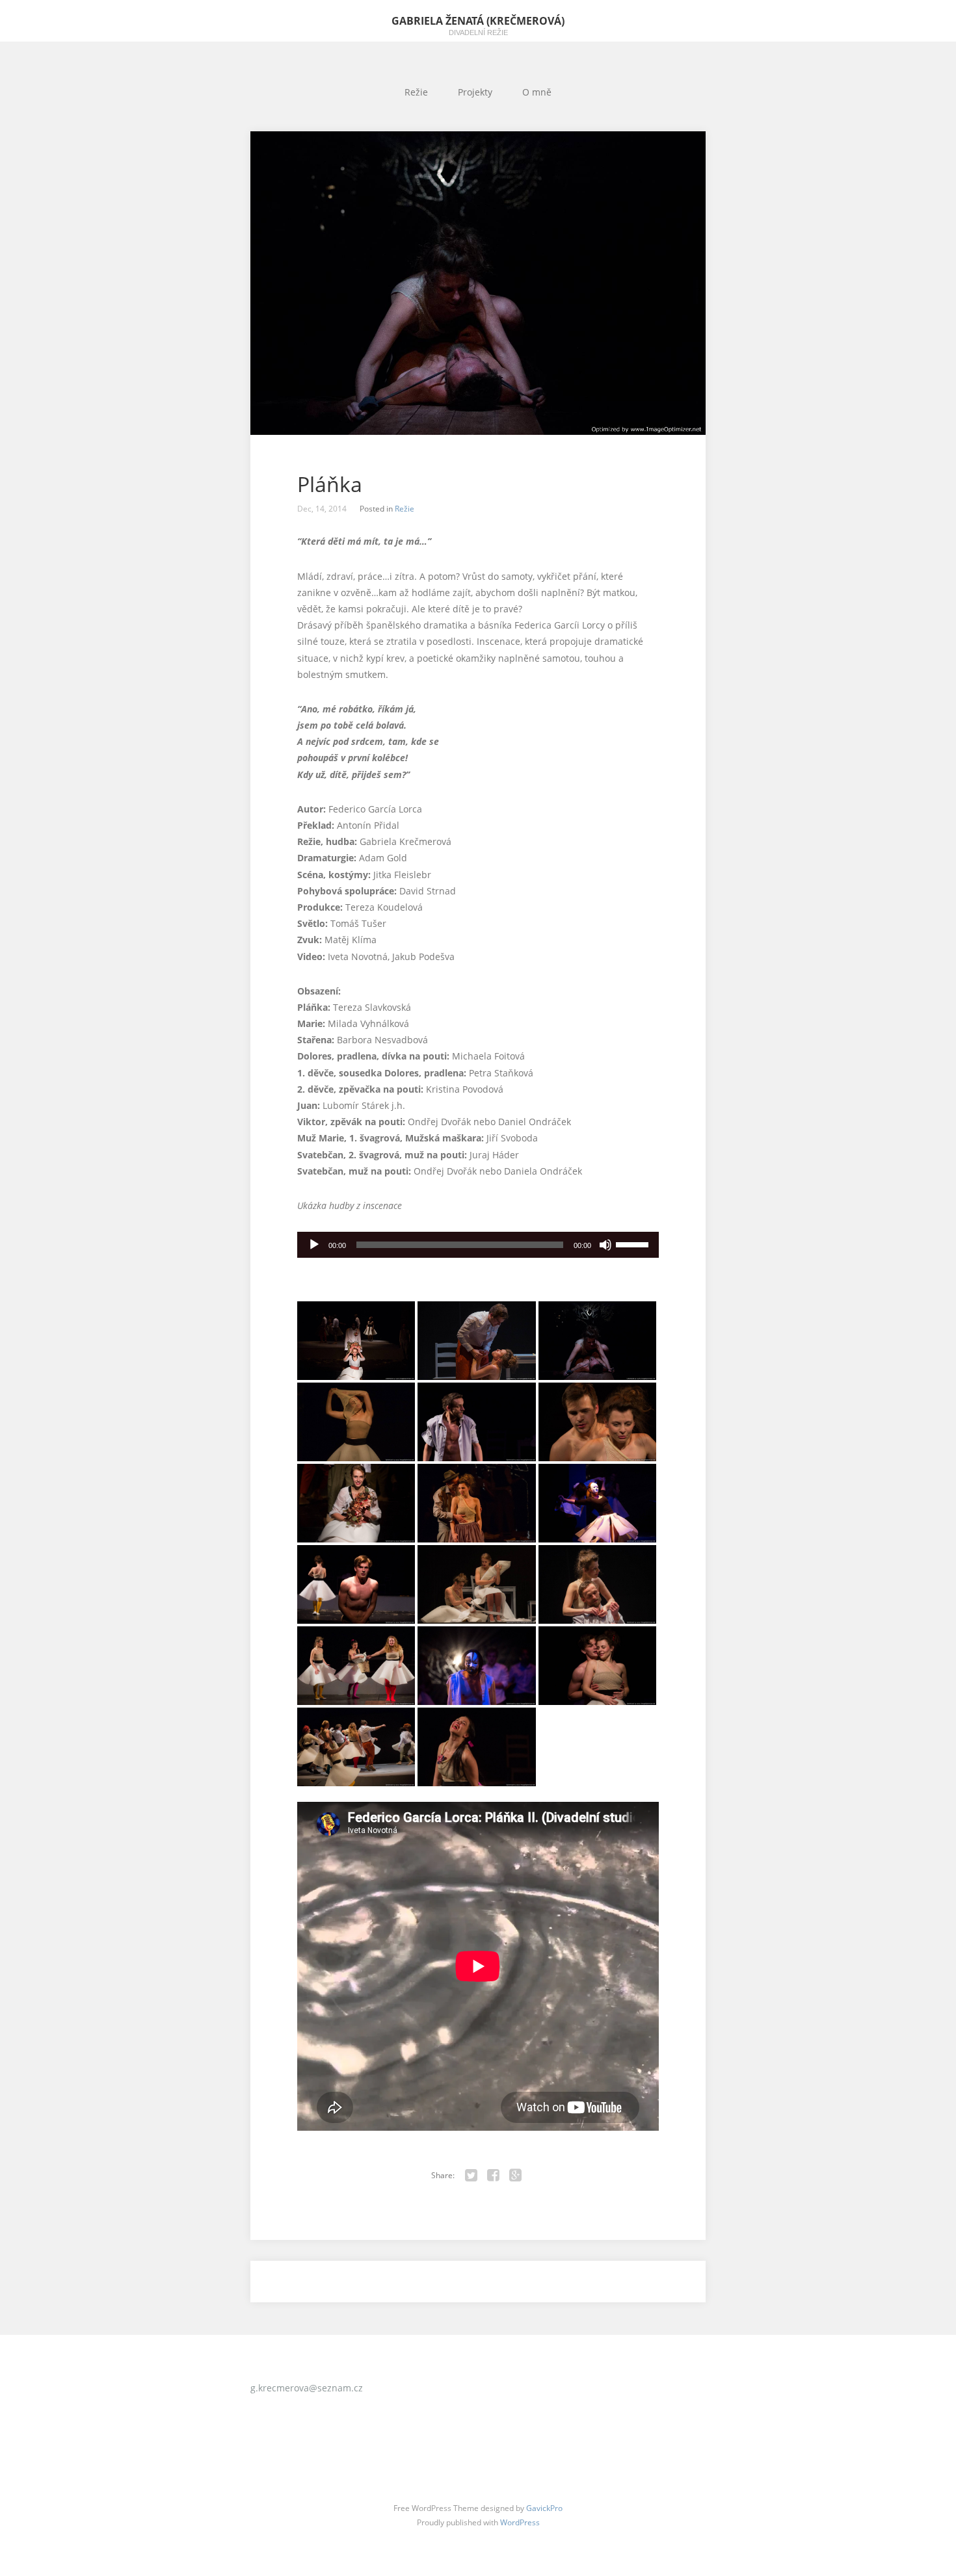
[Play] (314, 1245)
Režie (416, 92)
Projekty (475, 92)
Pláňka (330, 484)
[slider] (634, 1243)
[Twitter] (471, 2176)
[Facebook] (494, 2176)
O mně (537, 92)
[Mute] (605, 1245)
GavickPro (544, 2508)
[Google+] (516, 2176)
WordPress (520, 2522)
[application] (478, 1245)
